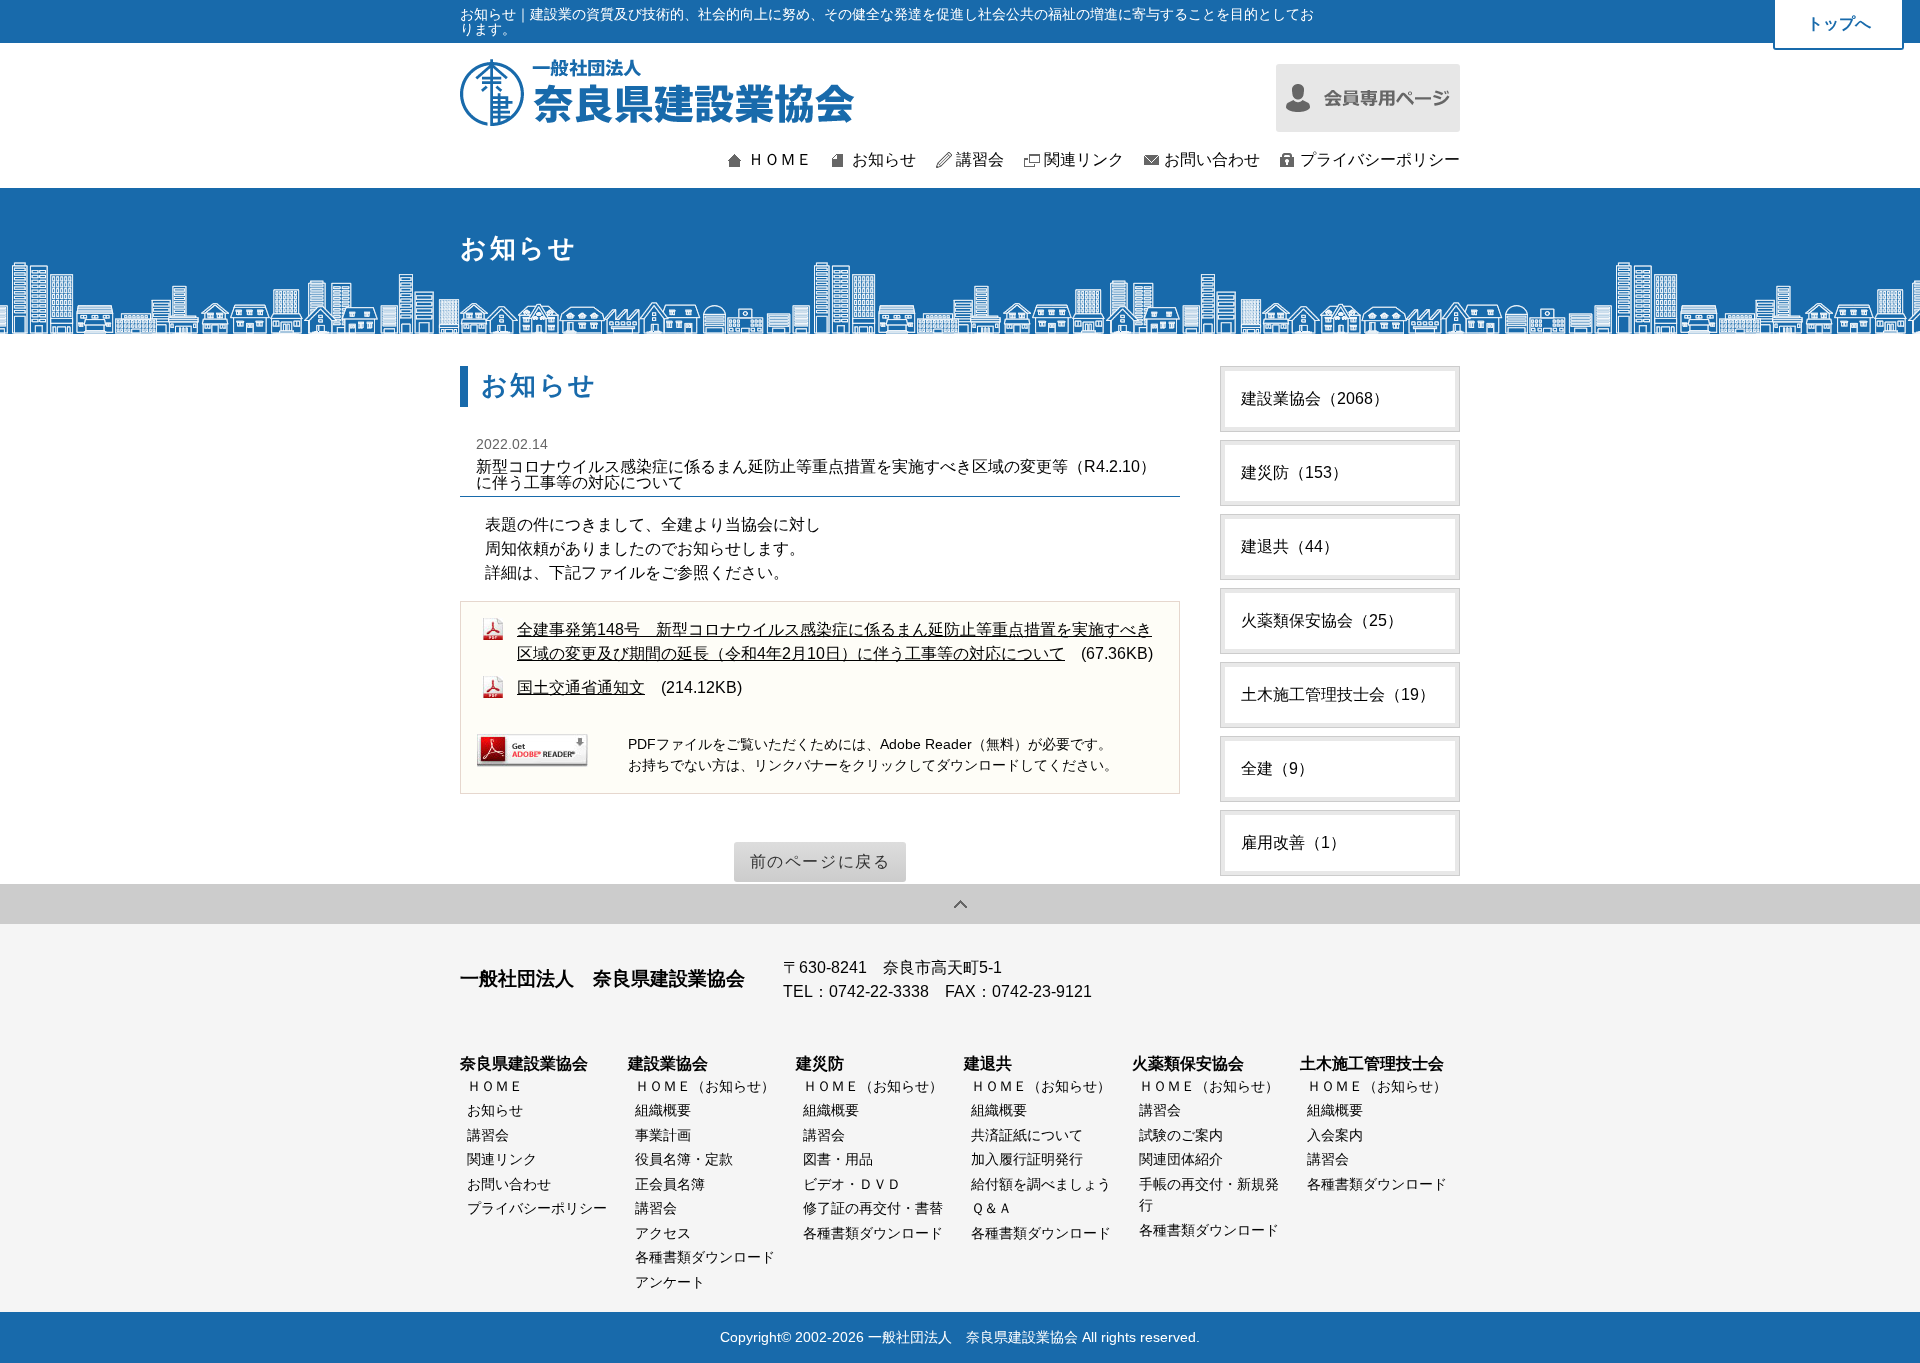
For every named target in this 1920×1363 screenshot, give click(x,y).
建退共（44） (1290, 546)
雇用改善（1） (1293, 842)
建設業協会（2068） (1315, 398)
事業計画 (663, 1135)
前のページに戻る (820, 861)
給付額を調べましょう (1041, 1184)
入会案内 (1335, 1135)
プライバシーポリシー (1380, 160)
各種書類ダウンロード (705, 1257)
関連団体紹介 (1181, 1159)
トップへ (1839, 23)
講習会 (980, 160)
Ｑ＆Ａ (991, 1208)
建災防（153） (1294, 472)
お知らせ (884, 160)
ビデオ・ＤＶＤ (852, 1184)
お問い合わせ (1212, 160)
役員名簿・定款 (684, 1159)
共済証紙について (1027, 1135)
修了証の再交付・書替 (873, 1208)
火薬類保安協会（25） (1322, 620)
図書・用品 (838, 1159)
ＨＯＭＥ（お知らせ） (705, 1086)
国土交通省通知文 (581, 687)
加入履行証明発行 (1027, 1159)
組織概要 (663, 1110)
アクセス (663, 1233)
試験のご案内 (1181, 1135)
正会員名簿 (670, 1184)
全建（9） (1277, 768)
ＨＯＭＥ (780, 160)
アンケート (670, 1282)
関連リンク (1084, 160)
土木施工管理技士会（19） (1338, 694)
